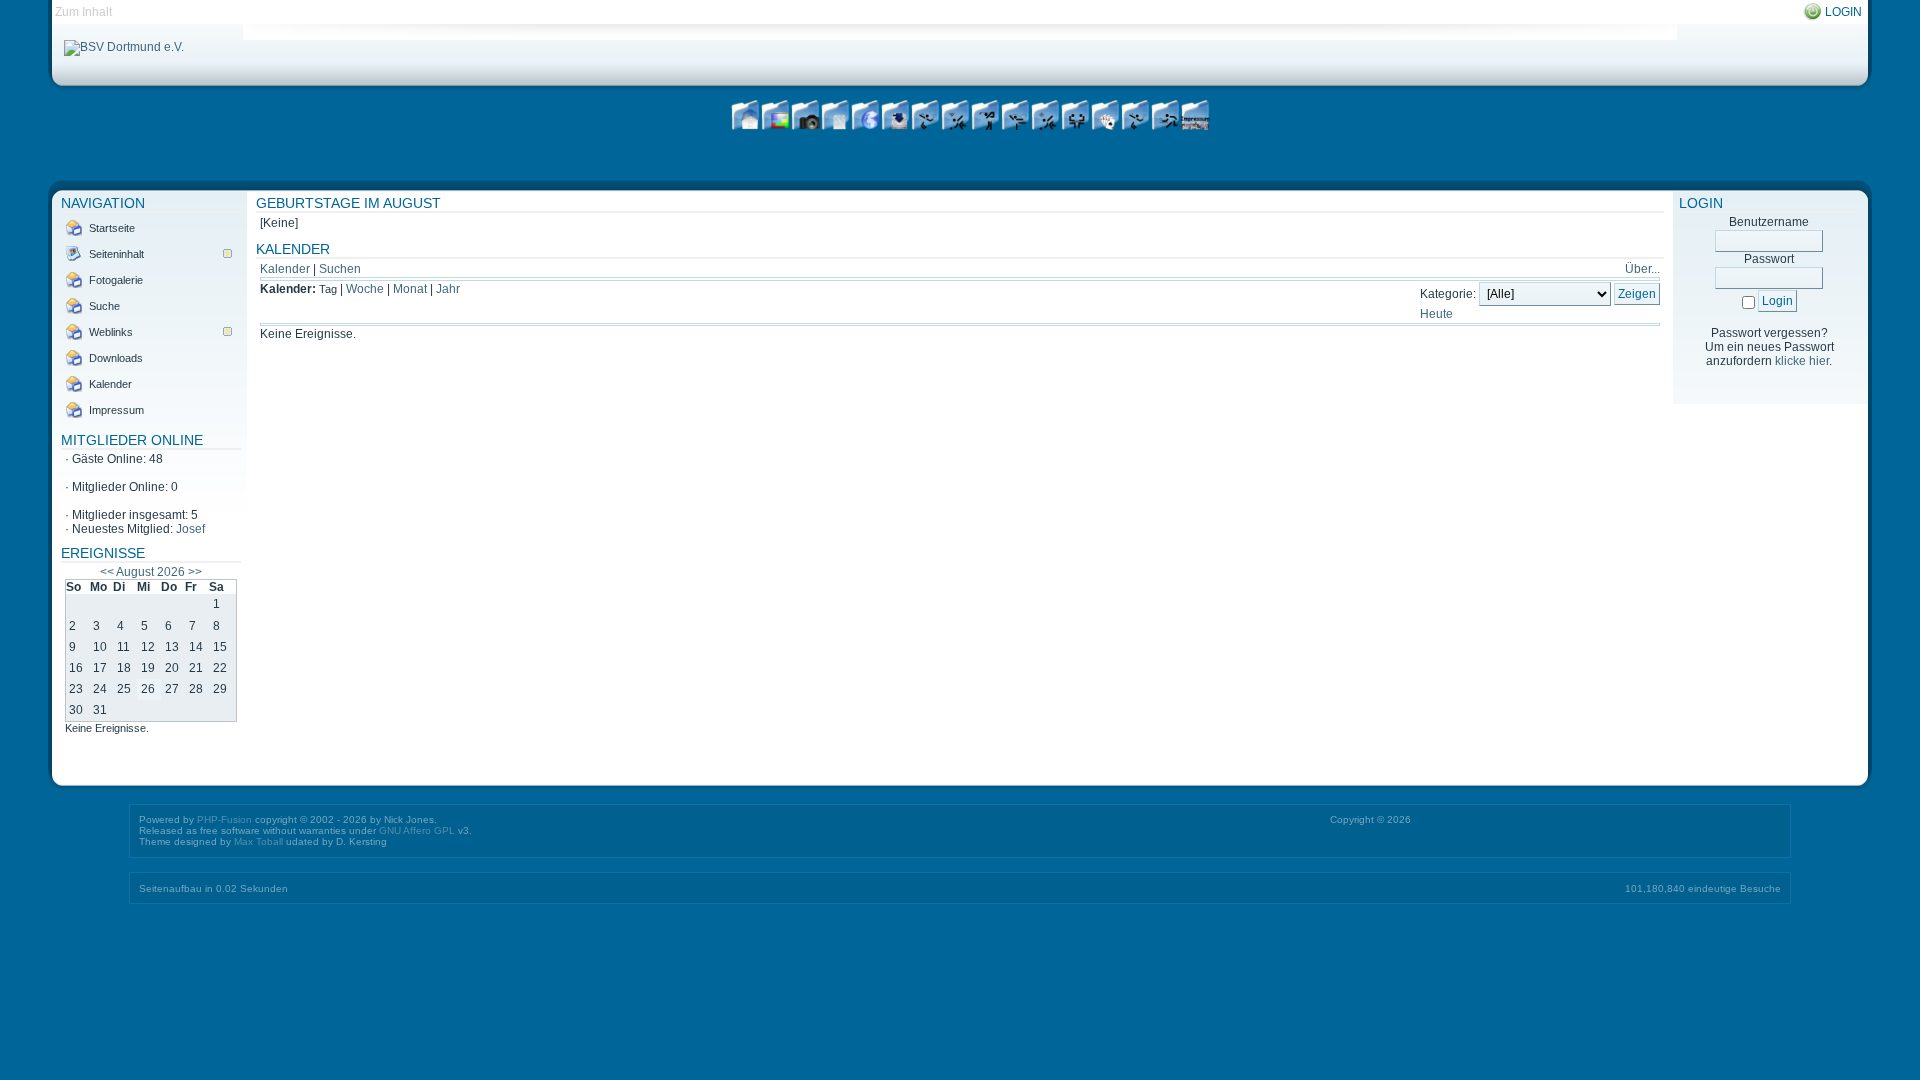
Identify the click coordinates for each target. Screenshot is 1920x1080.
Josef (190, 529)
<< (107, 572)
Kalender (285, 269)
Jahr (448, 289)
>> (195, 572)
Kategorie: (1448, 294)
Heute (1436, 314)
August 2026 (150, 572)
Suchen (340, 269)
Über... (1642, 269)
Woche (365, 289)
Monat (410, 289)
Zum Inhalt (83, 12)
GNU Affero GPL (417, 830)
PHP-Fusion (224, 819)
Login (1843, 12)
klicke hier (1802, 361)
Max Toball (258, 841)
